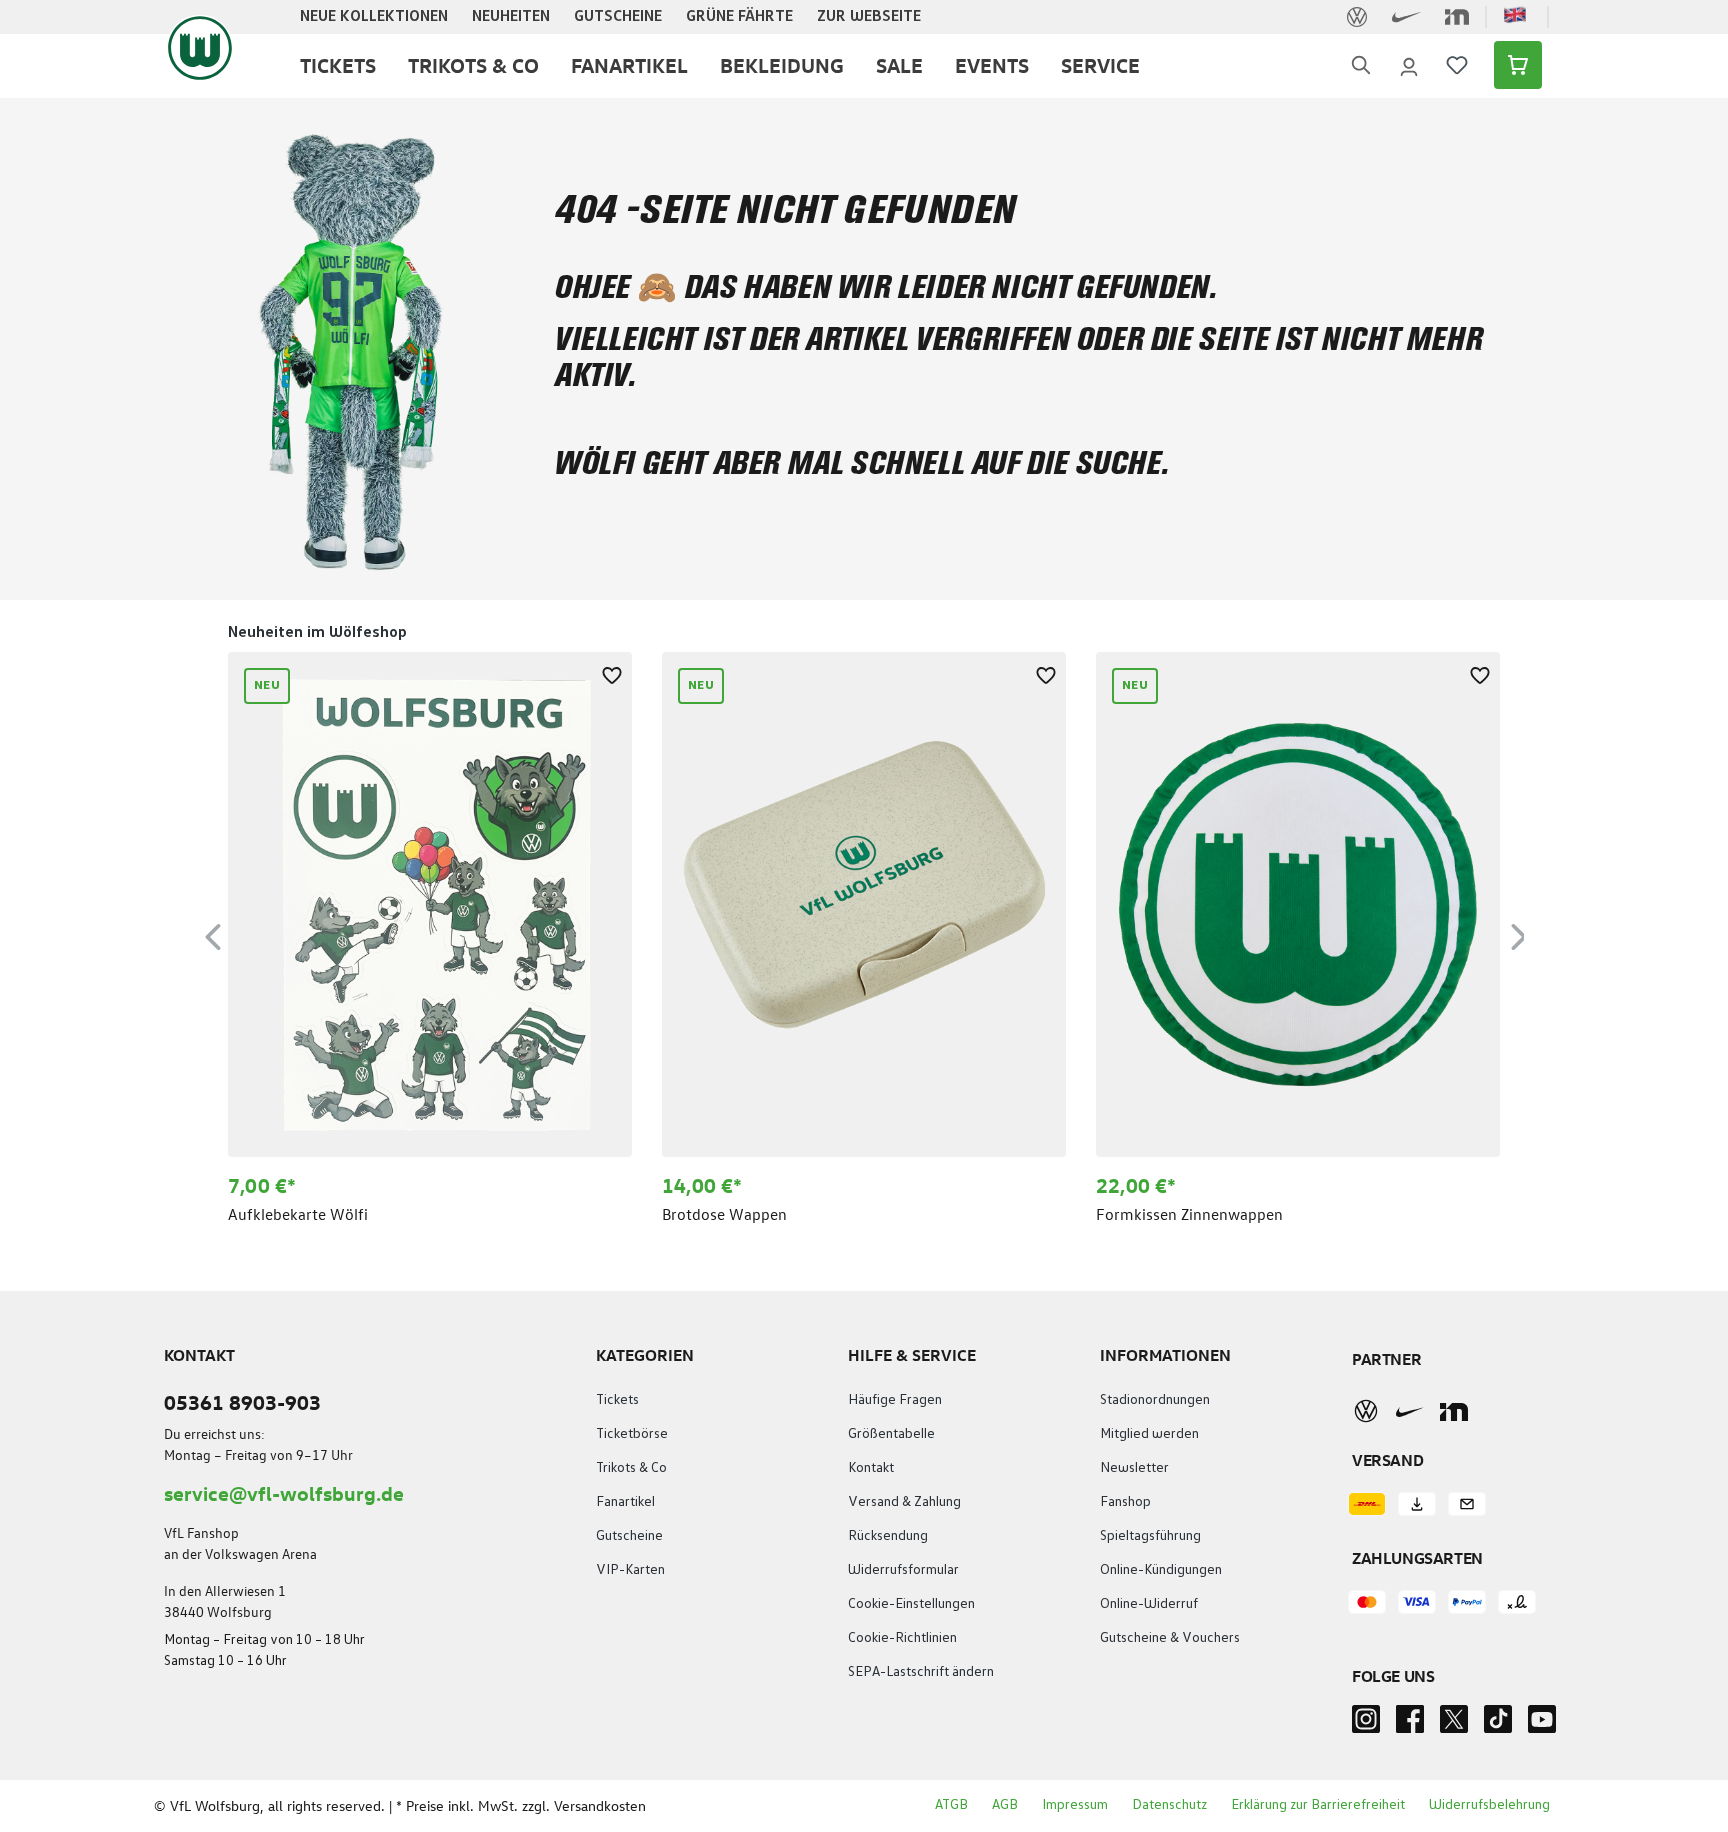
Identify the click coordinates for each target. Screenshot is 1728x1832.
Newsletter (1134, 1468)
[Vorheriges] (213, 933)
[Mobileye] (1454, 1411)
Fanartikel (625, 1502)
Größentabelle (891, 1434)
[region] (864, 933)
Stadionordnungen (1155, 1400)
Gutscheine (629, 1536)
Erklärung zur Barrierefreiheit (1318, 1805)
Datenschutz (1169, 1805)
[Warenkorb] (1512, 65)
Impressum (1075, 1805)
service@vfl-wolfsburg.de (284, 1492)
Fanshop (1125, 1502)
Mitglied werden (1149, 1434)
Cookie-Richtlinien (902, 1638)
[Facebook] (1410, 1725)
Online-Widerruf (1149, 1604)
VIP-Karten (630, 1570)
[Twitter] (1454, 1725)
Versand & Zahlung (904, 1502)
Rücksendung (888, 1536)
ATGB (951, 1805)
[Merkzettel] (1457, 65)
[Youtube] (1542, 1725)
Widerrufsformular (903, 1570)
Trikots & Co (631, 1468)
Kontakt (871, 1468)
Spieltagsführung (1150, 1536)
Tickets (617, 1400)
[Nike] (1410, 1411)
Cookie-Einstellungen (911, 1604)
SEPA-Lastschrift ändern (921, 1672)
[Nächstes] (1519, 933)
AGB (1005, 1805)
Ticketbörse (632, 1434)
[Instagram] (1366, 1725)
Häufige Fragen (895, 1400)
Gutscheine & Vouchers (1170, 1638)
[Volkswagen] (1366, 1411)
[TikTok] (1498, 1725)
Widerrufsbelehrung (1489, 1805)
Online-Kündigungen (1161, 1570)
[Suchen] (1361, 65)
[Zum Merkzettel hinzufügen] (612, 672)
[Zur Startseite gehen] (200, 48)
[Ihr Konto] (1409, 65)
